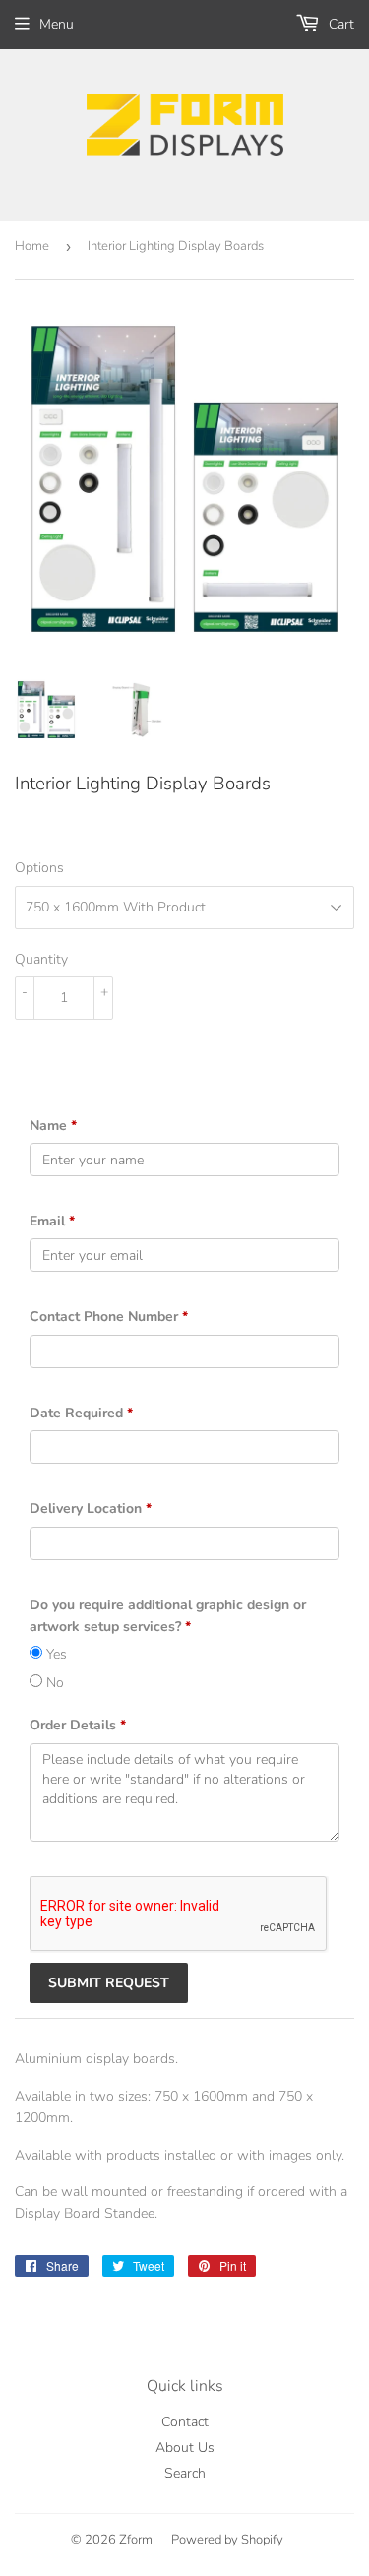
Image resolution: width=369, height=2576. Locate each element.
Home (32, 246)
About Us (185, 2448)
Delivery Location (91, 1508)
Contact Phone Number (109, 1317)
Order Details (78, 1725)
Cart (339, 24)
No (53, 1683)
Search (185, 2473)
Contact (185, 2422)
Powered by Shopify (227, 2540)
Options (39, 868)
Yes (55, 1654)
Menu (57, 24)
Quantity (41, 959)
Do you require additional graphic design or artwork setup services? (168, 1616)
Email (52, 1221)
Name (53, 1126)
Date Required (81, 1413)
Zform (136, 2540)
